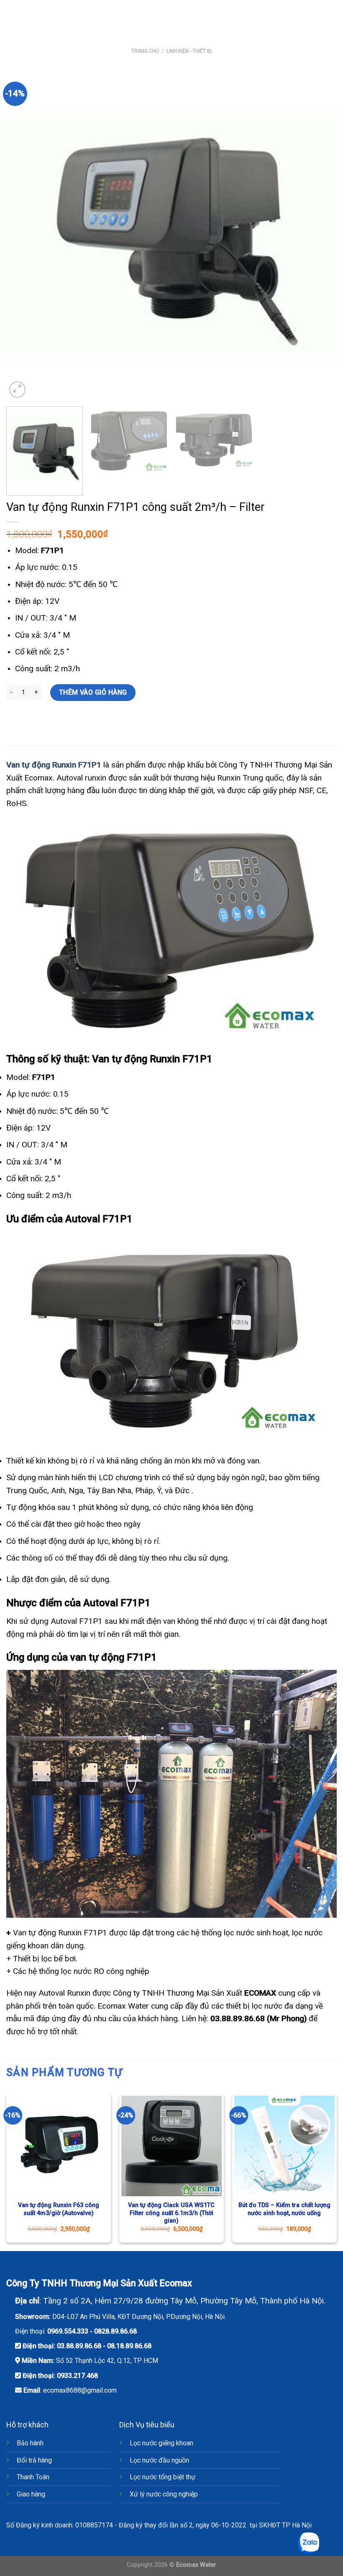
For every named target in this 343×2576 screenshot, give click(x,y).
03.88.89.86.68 (79, 2346)
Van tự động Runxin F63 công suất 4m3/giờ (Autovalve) (59, 2209)
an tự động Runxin (44, 765)
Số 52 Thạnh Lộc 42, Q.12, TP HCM (107, 2361)
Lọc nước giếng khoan (161, 2443)
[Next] (320, 234)
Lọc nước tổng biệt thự (163, 2477)
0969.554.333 (68, 2331)
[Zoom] (17, 390)
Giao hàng (31, 2494)
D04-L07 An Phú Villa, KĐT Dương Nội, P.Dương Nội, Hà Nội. (139, 2317)
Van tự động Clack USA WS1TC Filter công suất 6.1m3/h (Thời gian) (171, 2213)
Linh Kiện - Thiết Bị (189, 51)
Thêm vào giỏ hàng (93, 692)
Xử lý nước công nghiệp (164, 2494)
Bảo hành (30, 2443)
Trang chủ (145, 51)
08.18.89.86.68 (129, 2346)
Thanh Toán (33, 2477)
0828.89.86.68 (115, 2331)
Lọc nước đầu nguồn (159, 2460)
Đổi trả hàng (34, 2460)
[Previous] (23, 234)
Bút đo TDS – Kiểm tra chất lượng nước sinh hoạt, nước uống (284, 2209)
